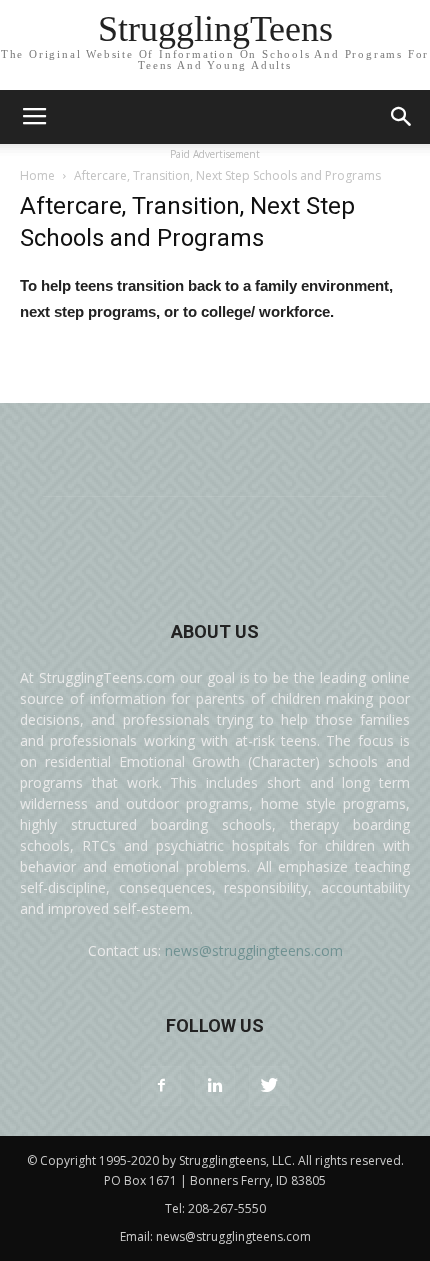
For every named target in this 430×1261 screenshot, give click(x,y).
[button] (402, 117)
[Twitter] (269, 1086)
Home (37, 175)
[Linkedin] (215, 1086)
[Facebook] (161, 1086)
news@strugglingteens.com (254, 950)
